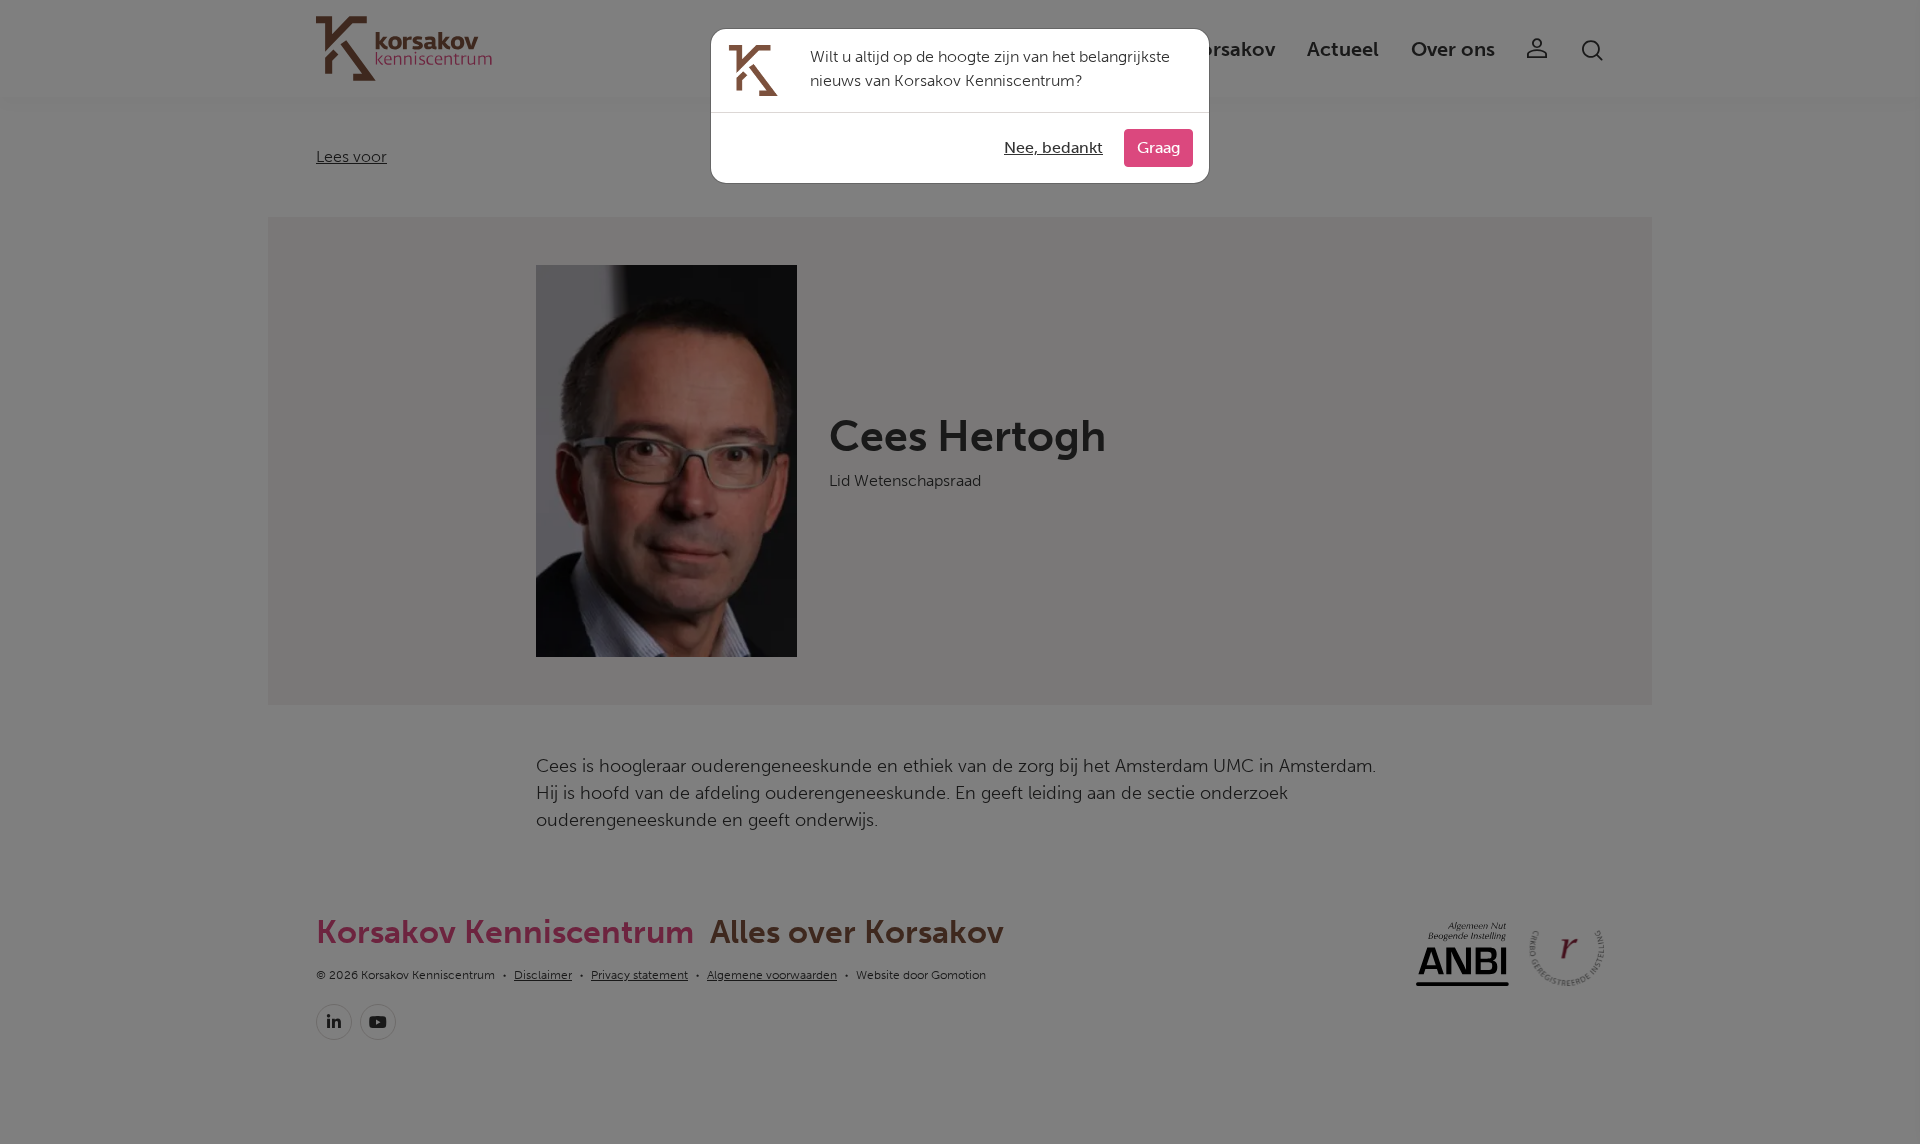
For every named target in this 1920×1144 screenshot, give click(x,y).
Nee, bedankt (1053, 147)
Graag (1158, 147)
